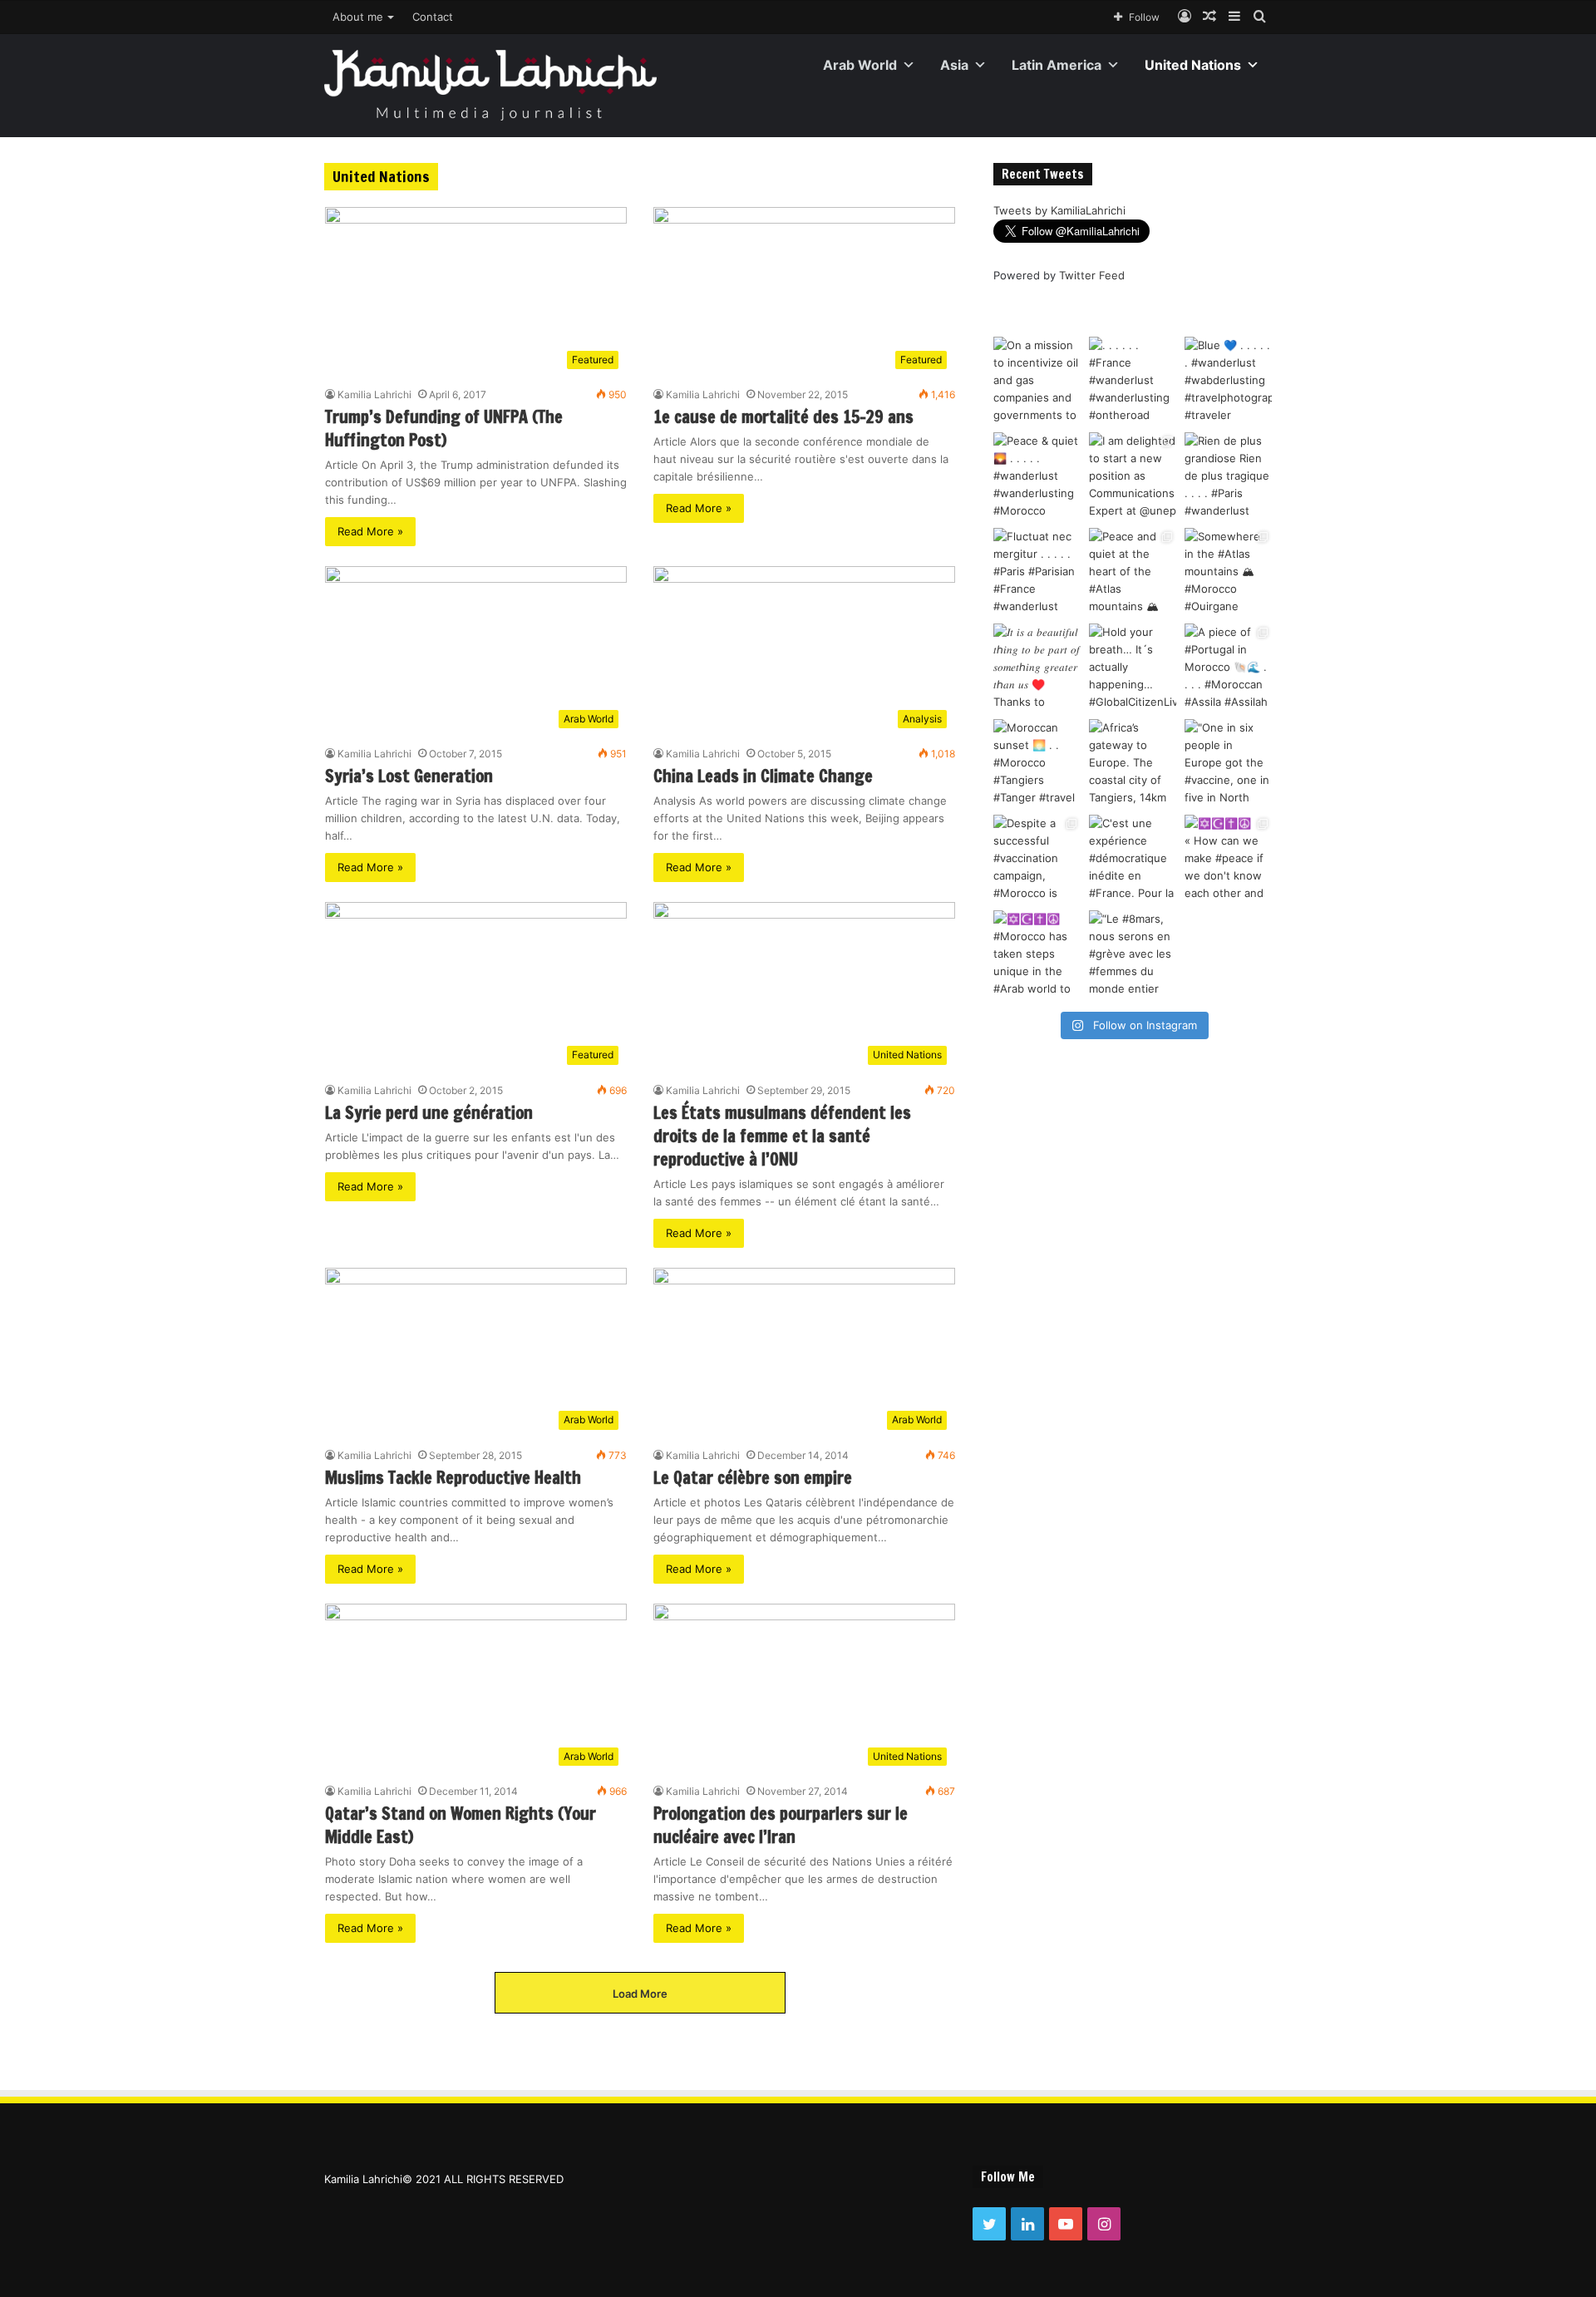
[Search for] (1259, 17)
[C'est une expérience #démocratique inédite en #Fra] (1133, 858)
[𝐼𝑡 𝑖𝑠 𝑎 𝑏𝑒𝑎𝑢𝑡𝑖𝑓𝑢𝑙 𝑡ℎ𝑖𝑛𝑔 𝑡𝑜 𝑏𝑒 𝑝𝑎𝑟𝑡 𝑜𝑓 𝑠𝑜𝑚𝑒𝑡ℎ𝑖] (1037, 667)
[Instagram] (1104, 2224)
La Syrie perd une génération (429, 1113)
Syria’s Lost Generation (409, 776)
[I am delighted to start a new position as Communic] (1133, 476)
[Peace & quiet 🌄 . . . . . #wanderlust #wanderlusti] (1037, 476)
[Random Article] (1209, 17)
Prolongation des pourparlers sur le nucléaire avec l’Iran (781, 1825)
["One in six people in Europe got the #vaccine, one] (1228, 763)
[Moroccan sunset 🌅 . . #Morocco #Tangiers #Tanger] (1037, 763)
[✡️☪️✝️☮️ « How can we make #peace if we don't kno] (1228, 858)
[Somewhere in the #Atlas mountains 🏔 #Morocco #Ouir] (1228, 572)
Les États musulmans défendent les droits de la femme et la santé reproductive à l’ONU (782, 1136)
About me (358, 17)
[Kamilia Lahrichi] (490, 85)
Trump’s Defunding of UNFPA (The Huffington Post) (444, 429)
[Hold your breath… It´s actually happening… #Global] (1133, 667)
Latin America (1057, 65)
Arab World (860, 65)
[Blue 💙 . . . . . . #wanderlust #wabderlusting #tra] (1228, 380)
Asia (954, 65)
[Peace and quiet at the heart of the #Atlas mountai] (1133, 572)
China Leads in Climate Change (763, 776)
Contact (433, 17)
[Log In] (1185, 17)
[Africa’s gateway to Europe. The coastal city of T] (1133, 763)
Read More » (370, 531)
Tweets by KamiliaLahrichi (1059, 210)
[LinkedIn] (1027, 2224)
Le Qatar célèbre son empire (753, 1478)
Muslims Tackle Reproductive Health (453, 1478)
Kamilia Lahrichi (374, 394)
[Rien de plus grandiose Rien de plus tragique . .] (1228, 476)
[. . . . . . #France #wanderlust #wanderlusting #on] (1133, 380)
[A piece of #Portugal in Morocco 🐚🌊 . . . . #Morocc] (1228, 667)
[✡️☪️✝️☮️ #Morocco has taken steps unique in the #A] (1037, 954)
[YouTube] (1066, 2224)
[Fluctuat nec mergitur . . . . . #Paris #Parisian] (1037, 572)
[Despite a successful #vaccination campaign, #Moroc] (1037, 858)
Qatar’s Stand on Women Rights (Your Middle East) (461, 1825)
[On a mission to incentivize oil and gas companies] (1037, 380)
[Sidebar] (1234, 17)
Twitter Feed (1092, 275)
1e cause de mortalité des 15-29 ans (783, 417)
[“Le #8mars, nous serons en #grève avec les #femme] (1133, 954)
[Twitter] (989, 2224)
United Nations (1193, 65)
